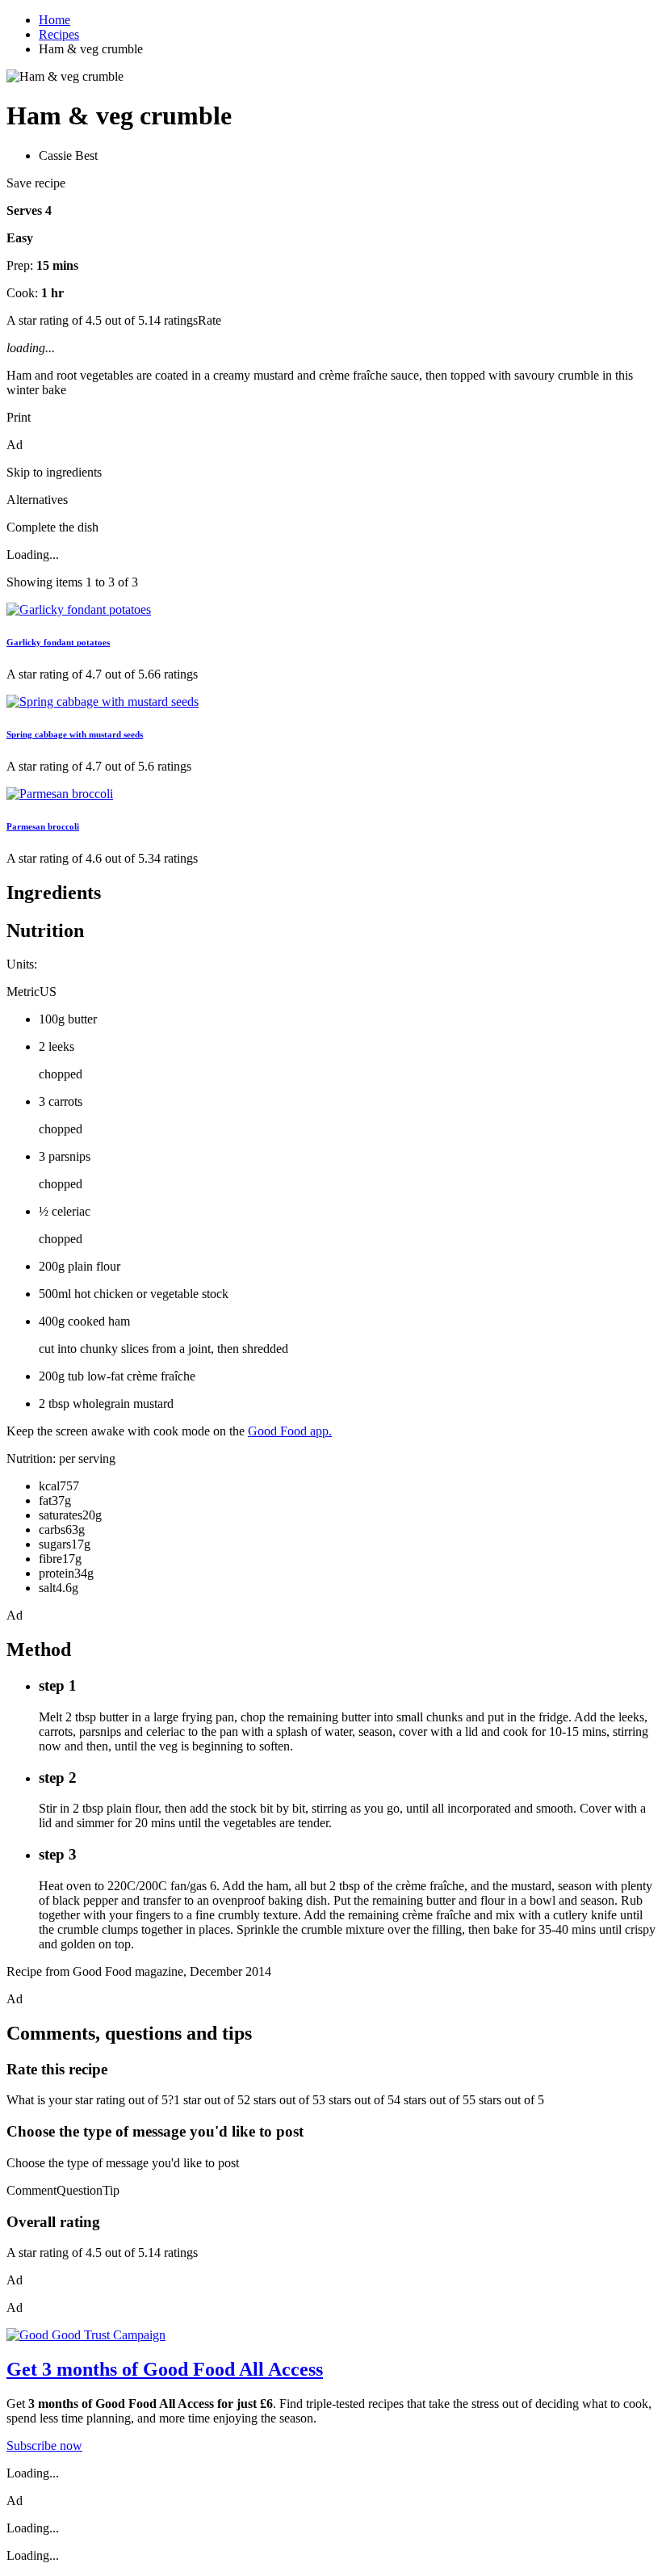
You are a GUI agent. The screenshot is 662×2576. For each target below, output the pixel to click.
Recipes (59, 34)
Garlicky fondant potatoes (58, 642)
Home (54, 20)
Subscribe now (44, 2446)
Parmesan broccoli (43, 826)
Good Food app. (290, 1431)
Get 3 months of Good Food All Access (165, 2369)
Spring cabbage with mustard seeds (75, 734)
